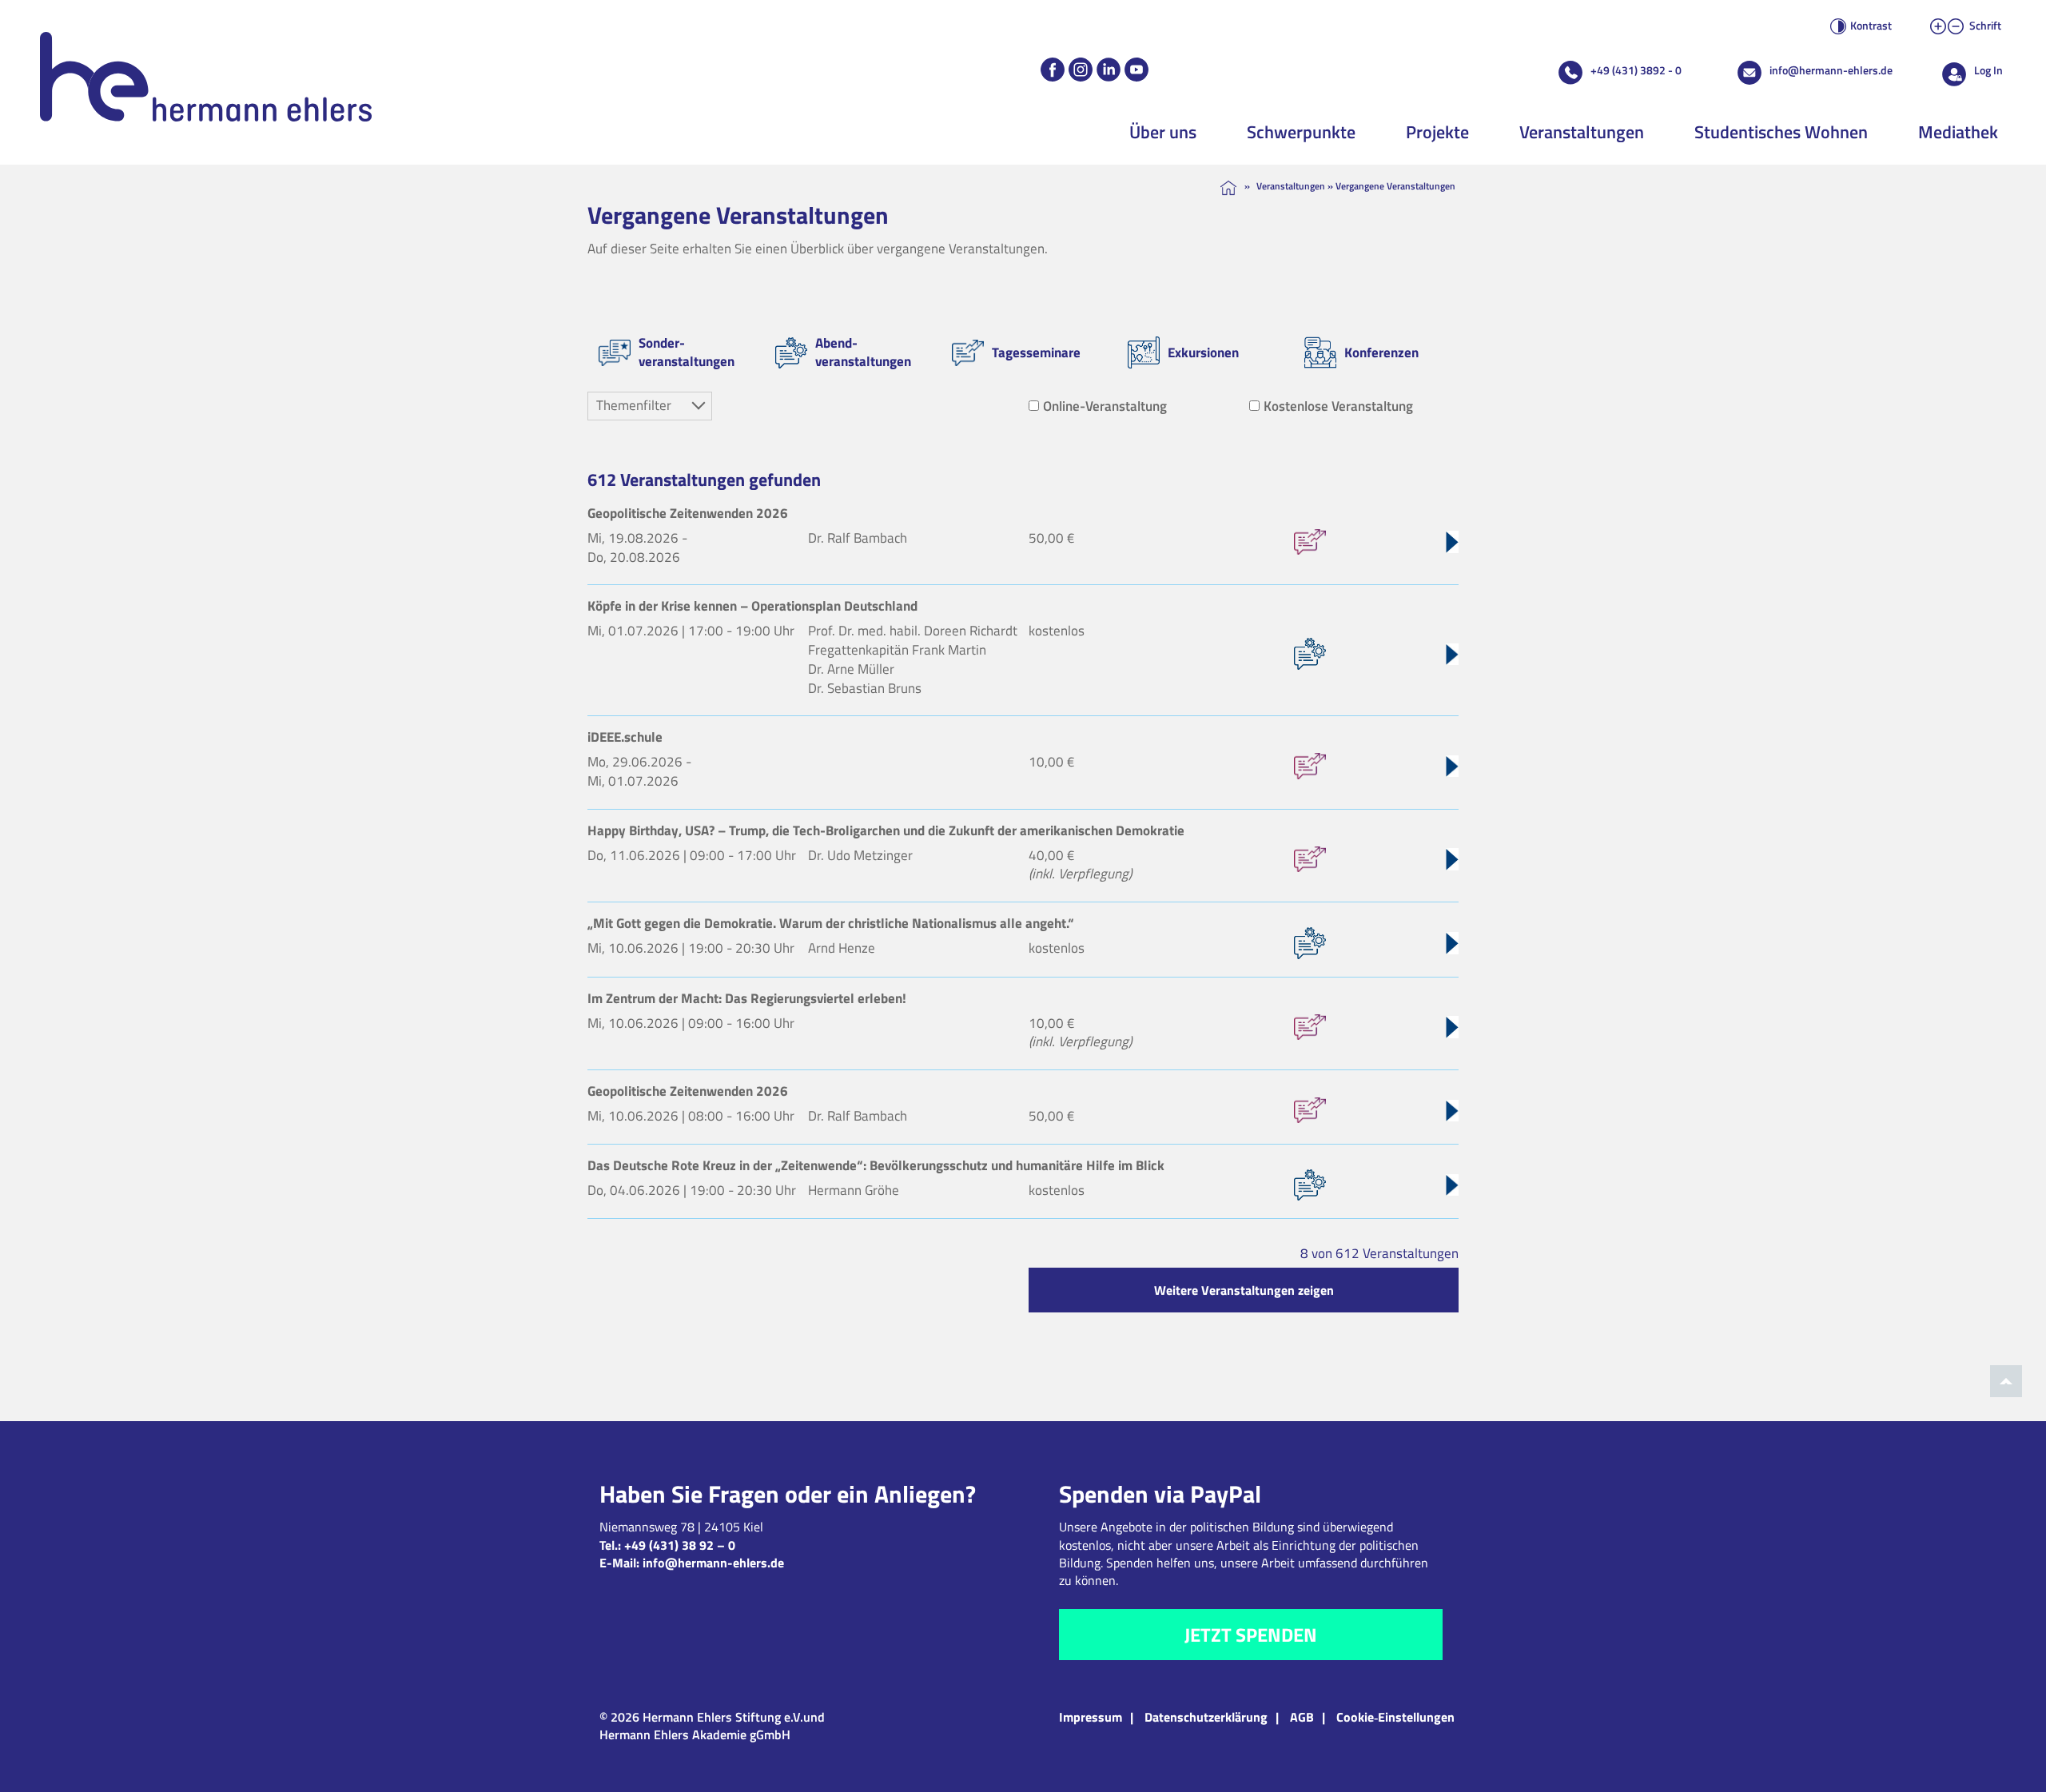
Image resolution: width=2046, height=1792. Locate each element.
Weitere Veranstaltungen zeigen (1244, 1290)
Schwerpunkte (1301, 132)
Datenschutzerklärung (1206, 1717)
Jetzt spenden (1251, 1635)
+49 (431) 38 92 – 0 (680, 1545)
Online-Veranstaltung (1105, 406)
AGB (1302, 1717)
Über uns (1163, 132)
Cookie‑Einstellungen (1395, 1717)
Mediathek (1958, 132)
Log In (1988, 70)
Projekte (1437, 132)
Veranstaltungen (1582, 132)
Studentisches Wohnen (1781, 132)
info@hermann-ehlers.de (1831, 70)
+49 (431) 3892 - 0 (1636, 70)
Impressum (1091, 1717)
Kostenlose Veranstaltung (1338, 406)
